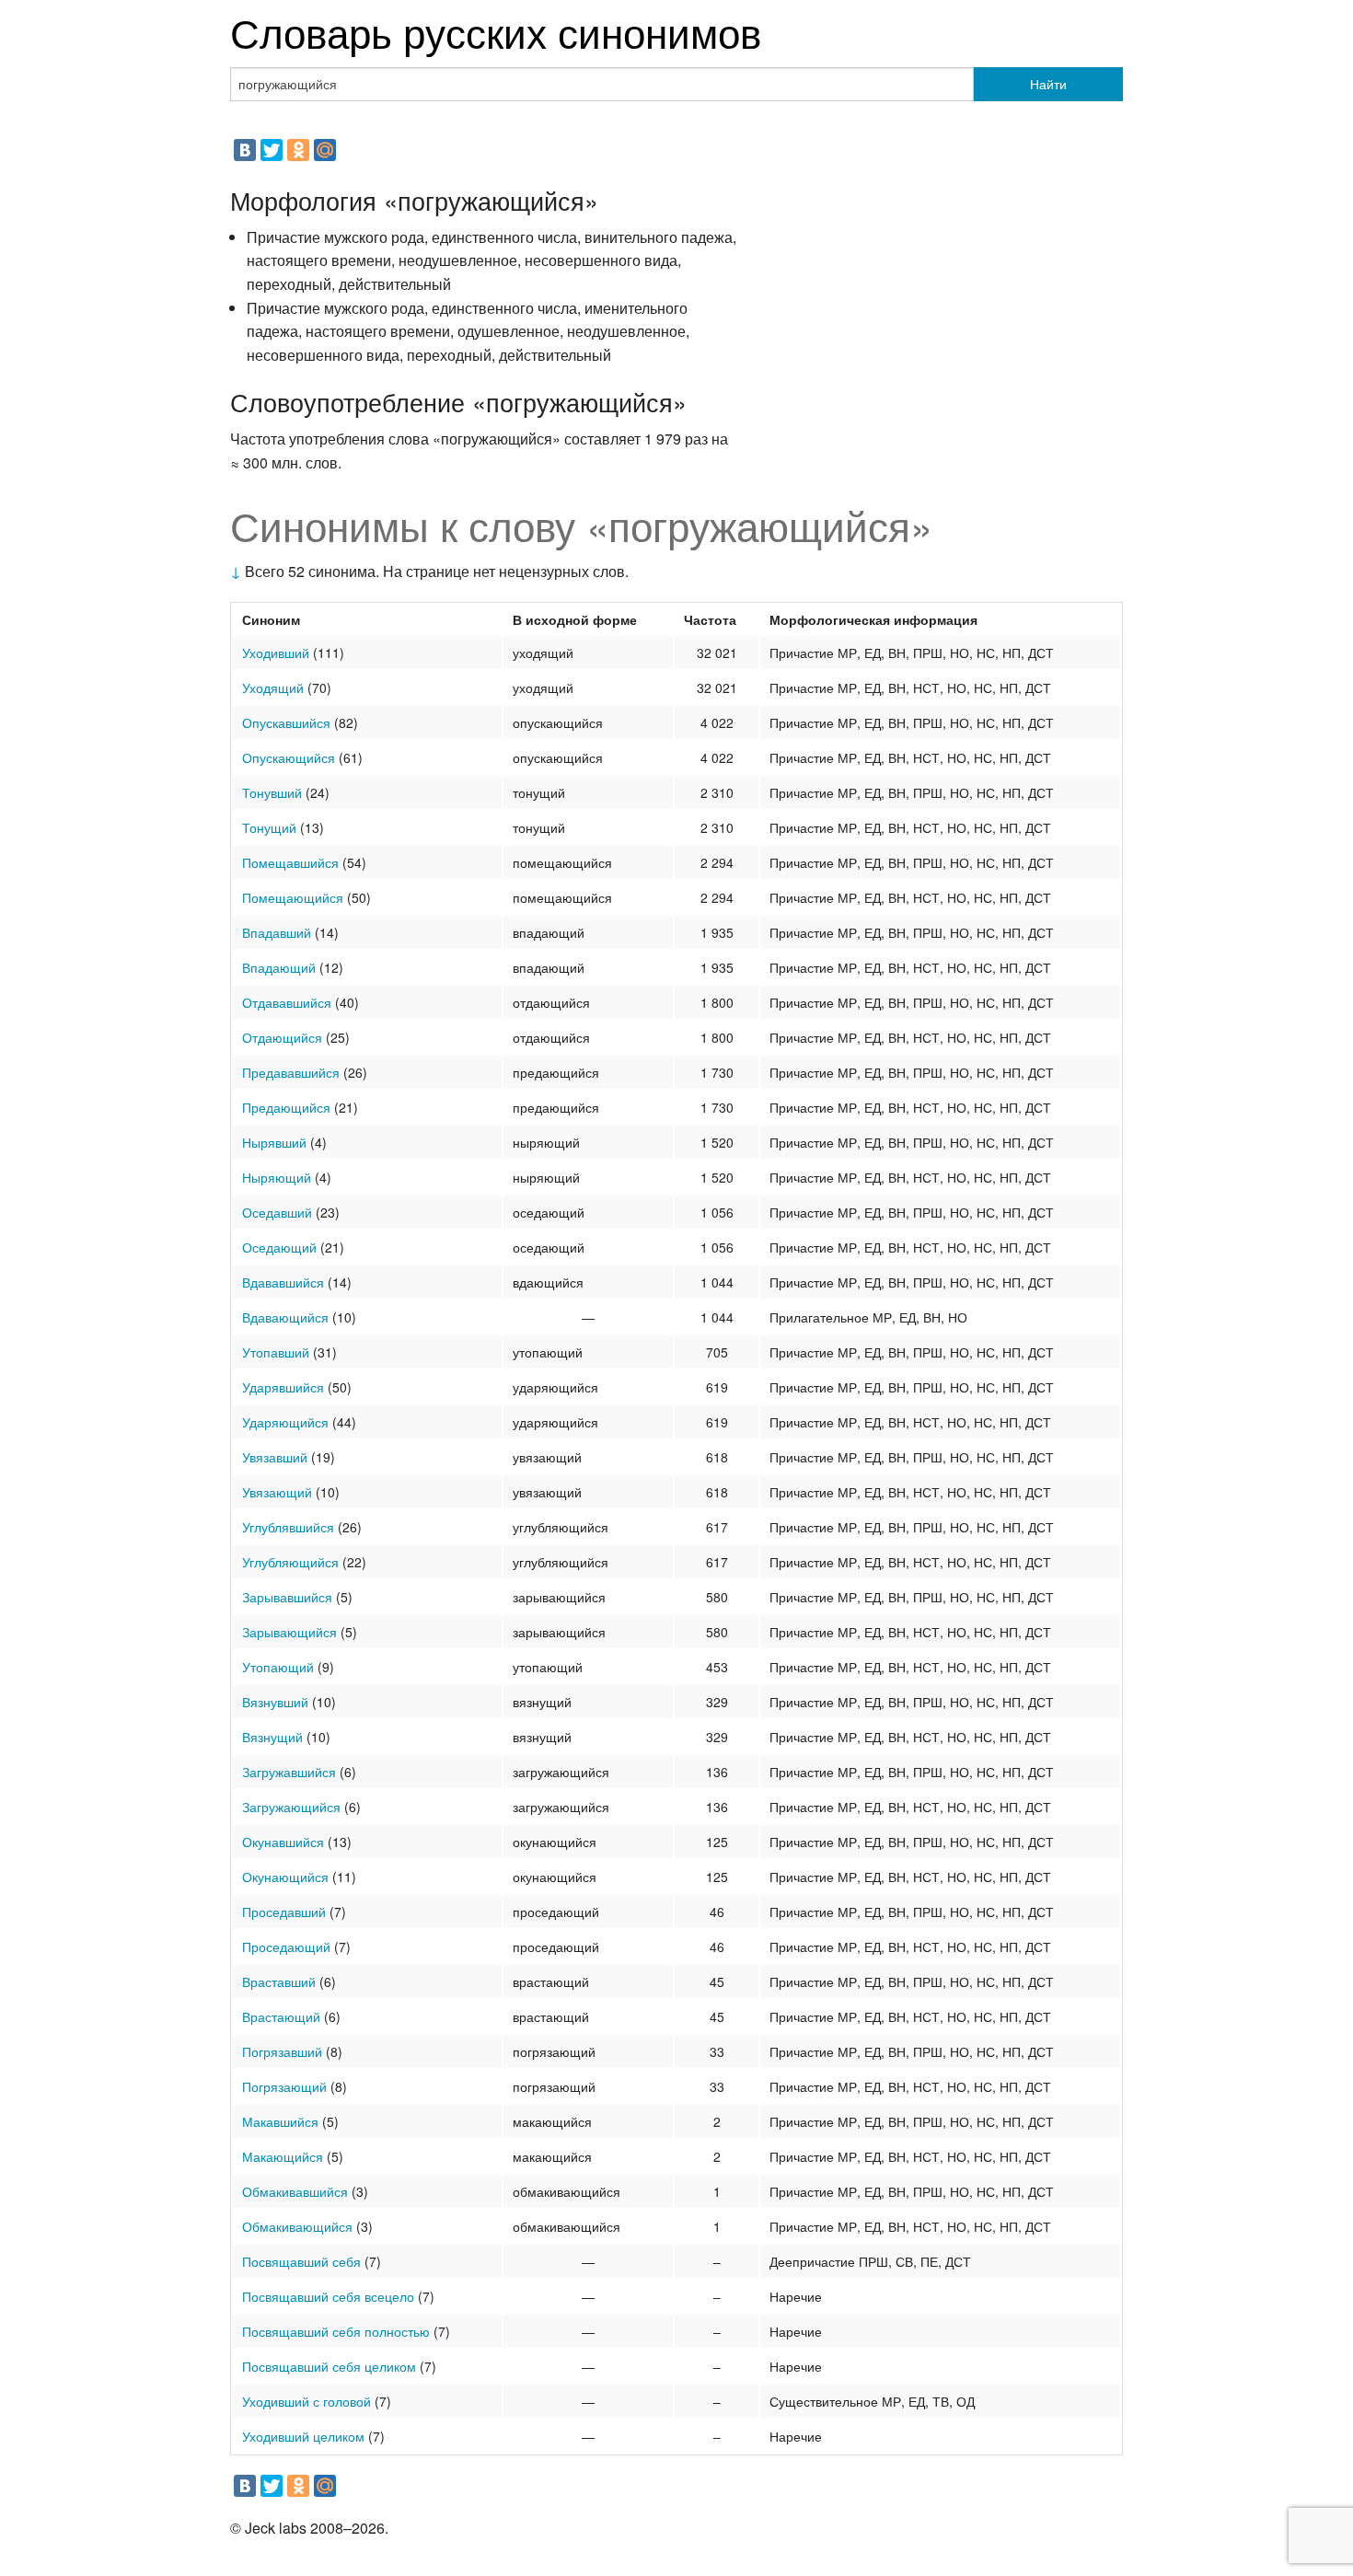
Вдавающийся (285, 1317)
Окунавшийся (283, 1842)
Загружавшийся (289, 1772)
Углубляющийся (290, 1562)
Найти (1048, 84)
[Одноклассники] (298, 150)
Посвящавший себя (301, 2261)
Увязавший (275, 1457)
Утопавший (276, 1352)
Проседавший (284, 1912)
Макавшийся (280, 2121)
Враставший (279, 1981)
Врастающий (281, 2016)
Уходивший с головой (306, 2401)
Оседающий (279, 1247)
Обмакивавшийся (295, 2191)
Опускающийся (289, 757)
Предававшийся (291, 1072)
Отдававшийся (287, 1002)
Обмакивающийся (297, 2226)
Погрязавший (282, 2051)
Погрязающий (284, 2086)
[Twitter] (272, 150)
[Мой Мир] (325, 150)
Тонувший (272, 792)
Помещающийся (293, 897)
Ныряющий (277, 1177)
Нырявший (274, 1142)
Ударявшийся (283, 1387)
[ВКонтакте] (245, 150)
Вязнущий (272, 1737)
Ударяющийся (285, 1422)
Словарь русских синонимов (496, 31)
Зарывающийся (289, 1632)
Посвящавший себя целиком (329, 2366)
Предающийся (286, 1107)
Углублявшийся (288, 1527)
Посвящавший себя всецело (328, 2296)
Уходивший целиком (303, 2436)
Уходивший (276, 653)
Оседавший (277, 1212)
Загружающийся (291, 1807)
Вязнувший (275, 1702)
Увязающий (277, 1492)
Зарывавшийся (287, 1597)
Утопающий (278, 1667)
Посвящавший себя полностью (336, 2331)
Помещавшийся (290, 862)
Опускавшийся (286, 722)
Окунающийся (285, 1877)
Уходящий (273, 687)
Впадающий (279, 967)
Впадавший (277, 932)
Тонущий (269, 827)
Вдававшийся (283, 1282)
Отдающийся (282, 1037)
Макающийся (283, 2156)
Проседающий (286, 1946)
